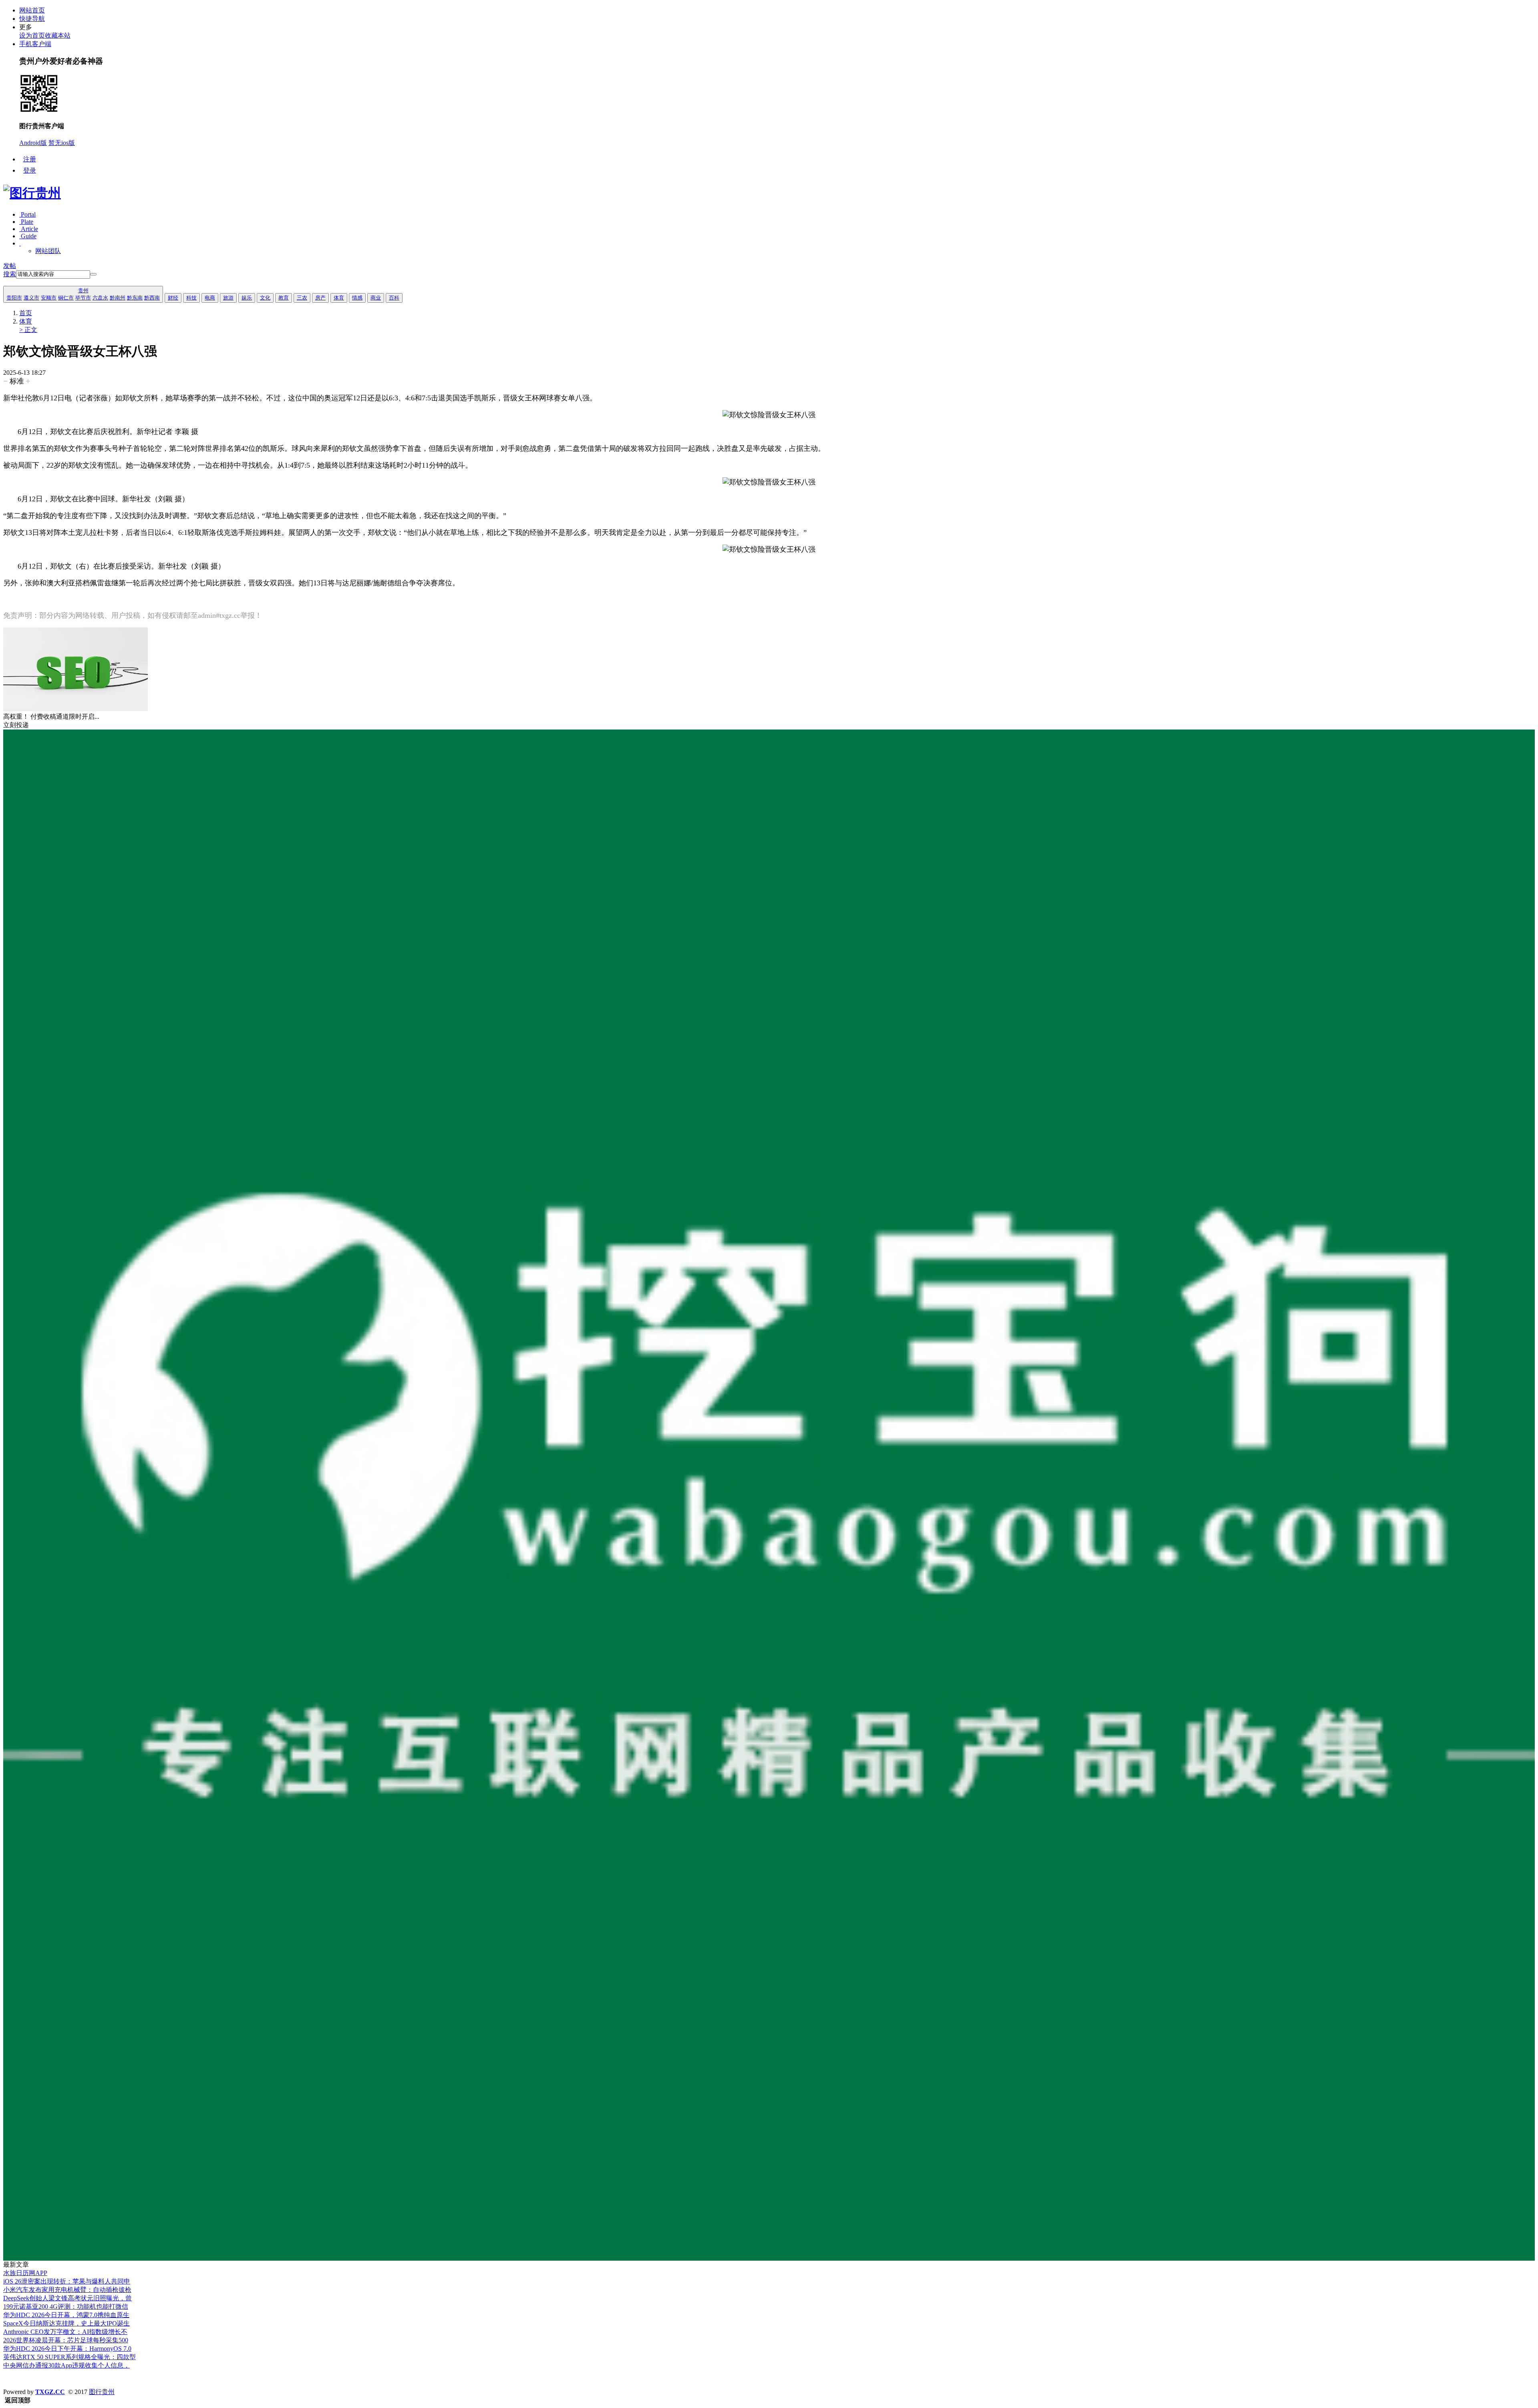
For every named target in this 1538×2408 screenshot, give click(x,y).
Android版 (33, 143)
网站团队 (48, 251)
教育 (284, 298)
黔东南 (135, 298)
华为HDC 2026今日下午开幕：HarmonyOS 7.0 (67, 2349)
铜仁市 (66, 298)
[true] (93, 274)
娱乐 (247, 298)
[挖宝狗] (769, 2258)
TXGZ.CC (50, 2392)
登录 (30, 170)
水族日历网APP (25, 2273)
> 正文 (28, 330)
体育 (339, 298)
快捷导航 (32, 19)
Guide (28, 236)
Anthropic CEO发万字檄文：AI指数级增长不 (65, 2332)
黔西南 (152, 298)
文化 (265, 298)
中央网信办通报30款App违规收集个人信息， (66, 2365)
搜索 (10, 274)
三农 (302, 298)
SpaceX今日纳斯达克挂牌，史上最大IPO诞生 (66, 2323)
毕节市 (83, 298)
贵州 (83, 290)
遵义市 (31, 298)
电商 (210, 298)
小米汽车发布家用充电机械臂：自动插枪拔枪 (67, 2290)
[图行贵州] (32, 193)
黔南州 (118, 298)
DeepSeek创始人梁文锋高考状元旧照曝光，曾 (67, 2298)
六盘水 (100, 298)
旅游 (228, 298)
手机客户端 (35, 44)
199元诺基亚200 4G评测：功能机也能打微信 (66, 2306)
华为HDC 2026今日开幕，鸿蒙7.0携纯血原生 (66, 2315)
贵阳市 (14, 298)
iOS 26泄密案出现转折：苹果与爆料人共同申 (67, 2281)
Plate (26, 222)
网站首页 (32, 10)
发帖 (10, 266)
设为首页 (32, 35)
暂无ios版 (62, 143)
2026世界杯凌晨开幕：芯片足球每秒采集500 (66, 2340)
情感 (357, 298)
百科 (394, 298)
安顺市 (49, 298)
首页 (26, 313)
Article (29, 229)
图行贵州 (102, 2392)
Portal (27, 214)
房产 (320, 298)
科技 (191, 298)
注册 (30, 159)
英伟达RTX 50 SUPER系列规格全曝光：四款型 (69, 2357)
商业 (376, 298)
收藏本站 (58, 35)
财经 (173, 298)
